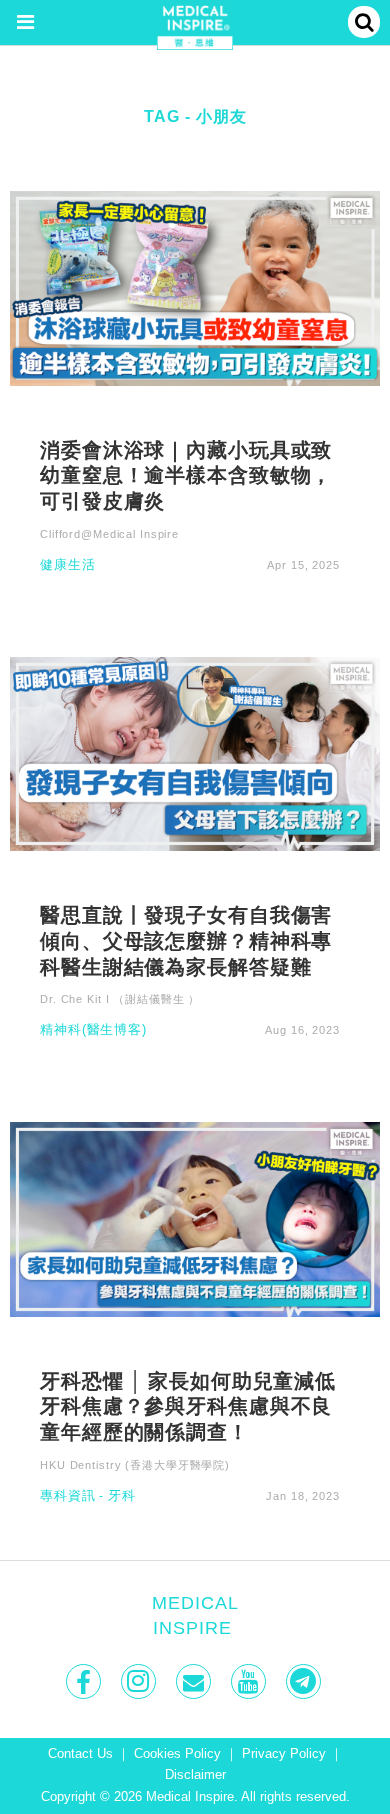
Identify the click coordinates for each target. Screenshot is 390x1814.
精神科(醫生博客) (93, 1030)
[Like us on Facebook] (85, 1681)
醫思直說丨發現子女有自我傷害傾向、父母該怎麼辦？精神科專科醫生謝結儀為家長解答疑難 (186, 940)
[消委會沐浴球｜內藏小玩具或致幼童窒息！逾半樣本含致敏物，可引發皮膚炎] (195, 287)
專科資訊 (68, 1496)
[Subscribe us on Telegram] (305, 1681)
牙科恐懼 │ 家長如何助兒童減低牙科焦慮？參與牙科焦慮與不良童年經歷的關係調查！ (188, 1406)
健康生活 (68, 565)
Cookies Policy (177, 1754)
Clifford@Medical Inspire (109, 534)
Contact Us (80, 1754)
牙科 (122, 1496)
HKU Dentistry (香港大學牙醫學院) (135, 1465)
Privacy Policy (284, 1754)
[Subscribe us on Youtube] (250, 1681)
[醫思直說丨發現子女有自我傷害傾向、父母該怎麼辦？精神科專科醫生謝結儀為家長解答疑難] (195, 752)
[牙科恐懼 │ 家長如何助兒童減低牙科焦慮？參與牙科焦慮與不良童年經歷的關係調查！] (195, 1218)
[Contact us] (195, 1681)
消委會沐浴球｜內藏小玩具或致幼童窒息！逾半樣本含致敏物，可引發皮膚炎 (186, 475)
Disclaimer (195, 1775)
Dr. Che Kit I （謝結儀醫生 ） (120, 999)
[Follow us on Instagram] (140, 1681)
